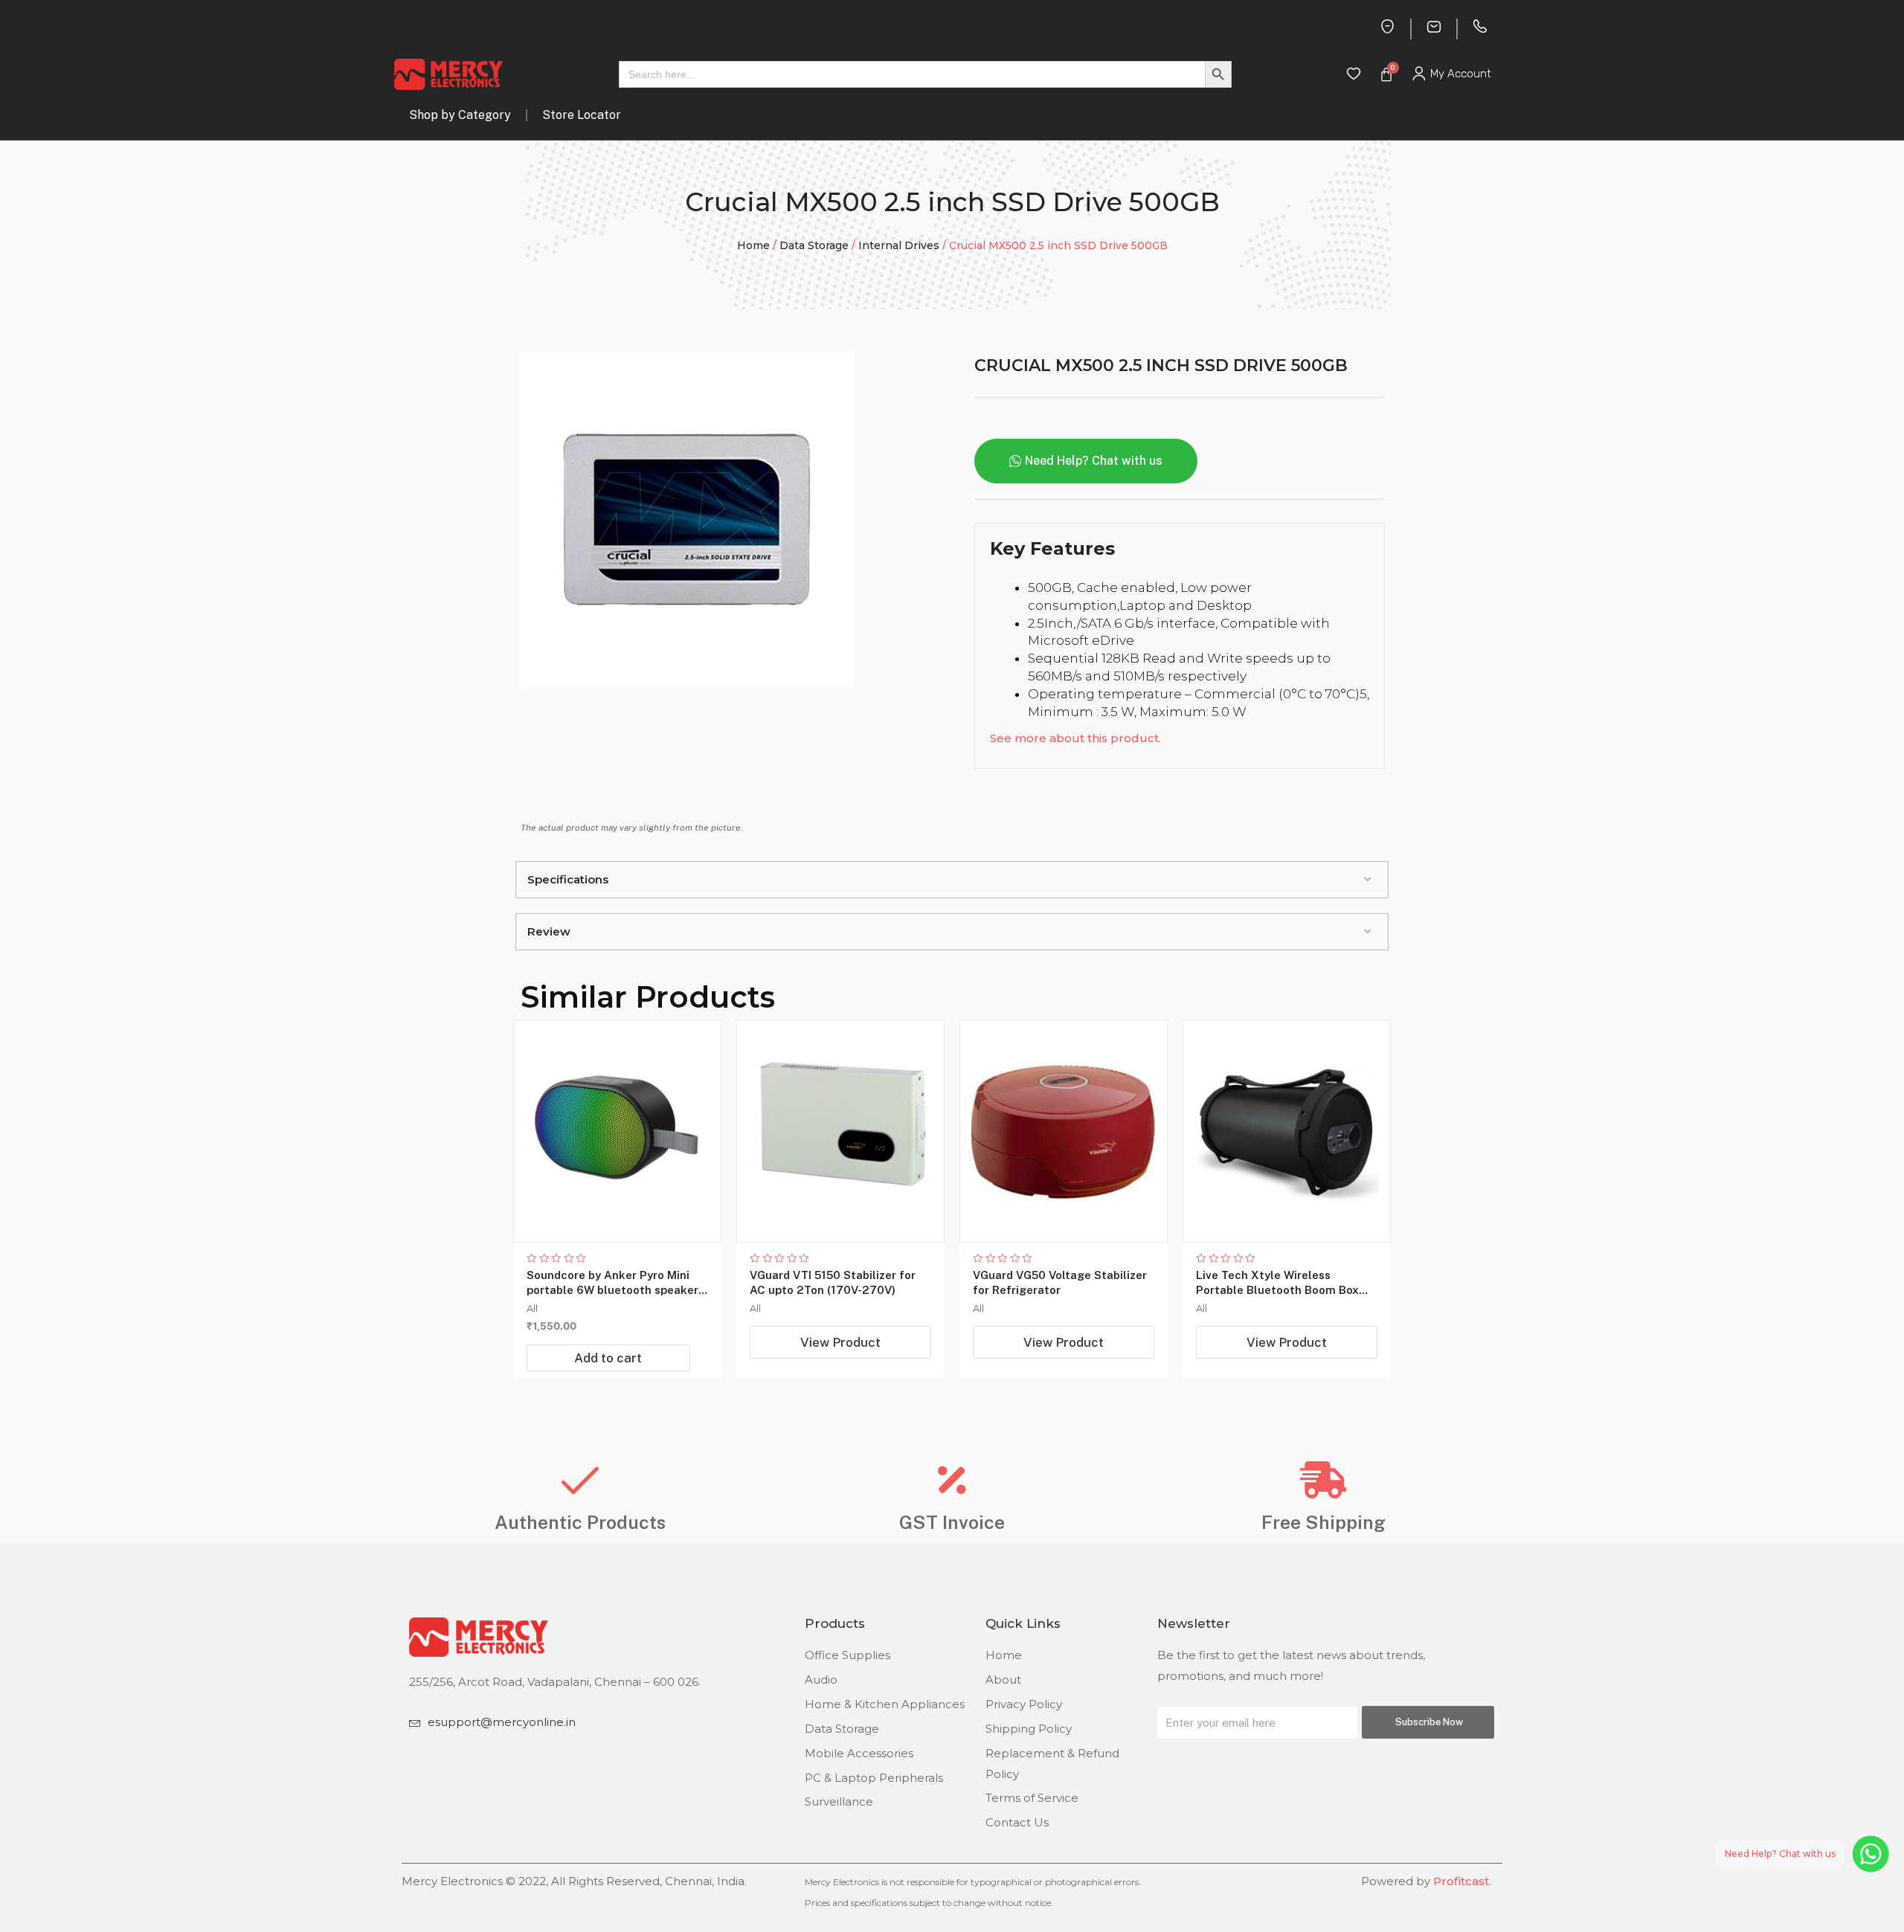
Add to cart (608, 1358)
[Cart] (1386, 74)
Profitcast (1461, 1881)
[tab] (952, 880)
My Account (1461, 74)
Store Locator (582, 115)
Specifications (568, 879)
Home (753, 245)
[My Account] (1419, 74)
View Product (840, 1342)
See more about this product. (1075, 738)
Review (549, 931)
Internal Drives (899, 245)
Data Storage (814, 245)
